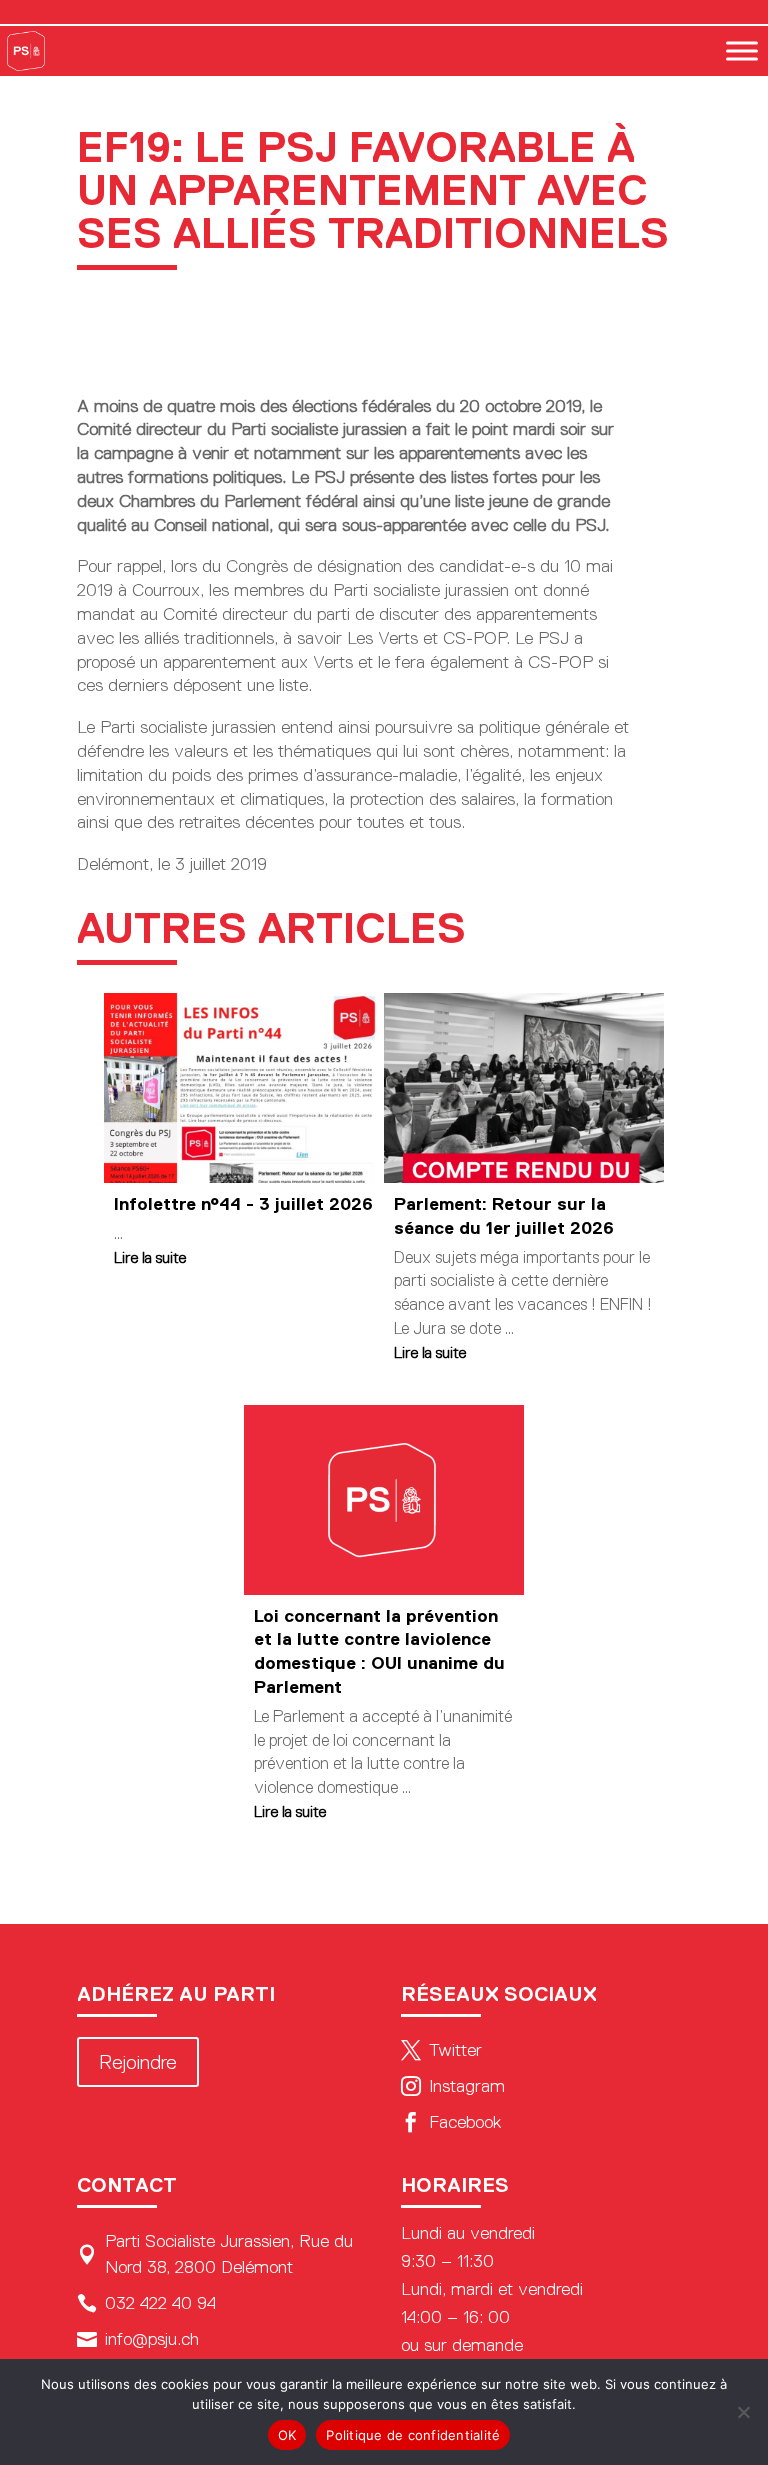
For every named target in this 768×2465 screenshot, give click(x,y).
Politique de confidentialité (413, 2435)
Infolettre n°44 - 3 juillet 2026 (243, 1204)
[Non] (743, 2412)
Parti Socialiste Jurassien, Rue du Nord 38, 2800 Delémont (215, 2254)
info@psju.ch (138, 2339)
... (118, 1233)
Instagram (453, 2086)
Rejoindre (138, 2062)
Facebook (451, 2122)
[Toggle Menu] (742, 50)
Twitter (441, 2050)
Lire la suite (150, 1257)
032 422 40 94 (146, 2303)
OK (287, 2435)
